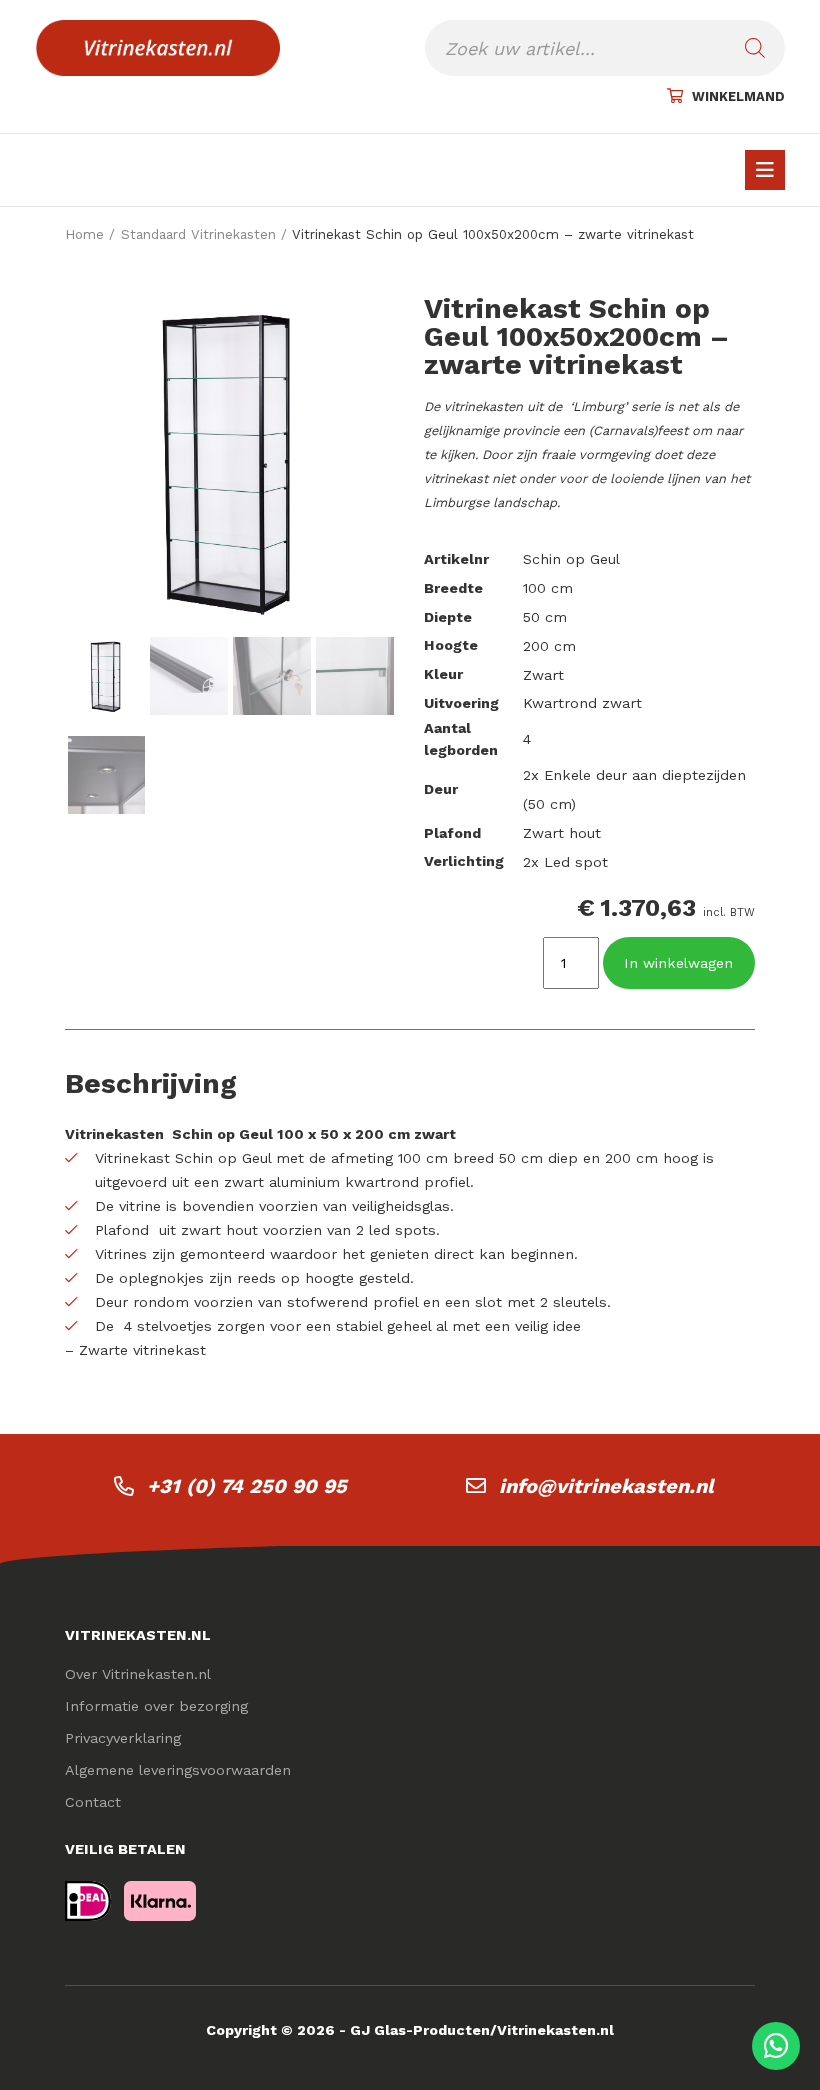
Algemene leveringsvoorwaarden (178, 1770)
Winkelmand (738, 96)
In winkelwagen (678, 963)
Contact (93, 1802)
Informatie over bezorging (156, 1706)
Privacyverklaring (123, 1738)
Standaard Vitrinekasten (198, 234)
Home (84, 234)
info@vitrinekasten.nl (606, 1486)
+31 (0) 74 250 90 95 (247, 1486)
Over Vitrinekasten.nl (138, 1674)
